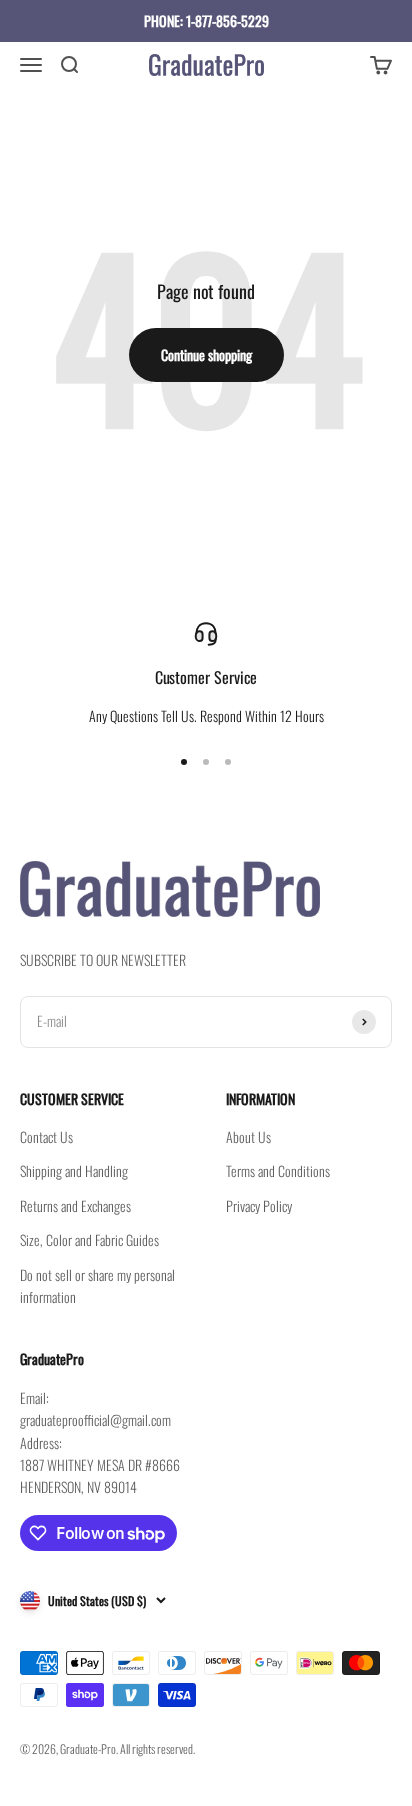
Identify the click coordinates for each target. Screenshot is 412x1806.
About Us (248, 1136)
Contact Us (46, 1136)
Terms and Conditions (278, 1170)
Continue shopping (206, 354)
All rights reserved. (157, 1748)
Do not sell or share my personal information (97, 1285)
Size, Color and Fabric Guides (89, 1239)
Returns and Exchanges (75, 1205)
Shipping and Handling (74, 1170)
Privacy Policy (259, 1205)
